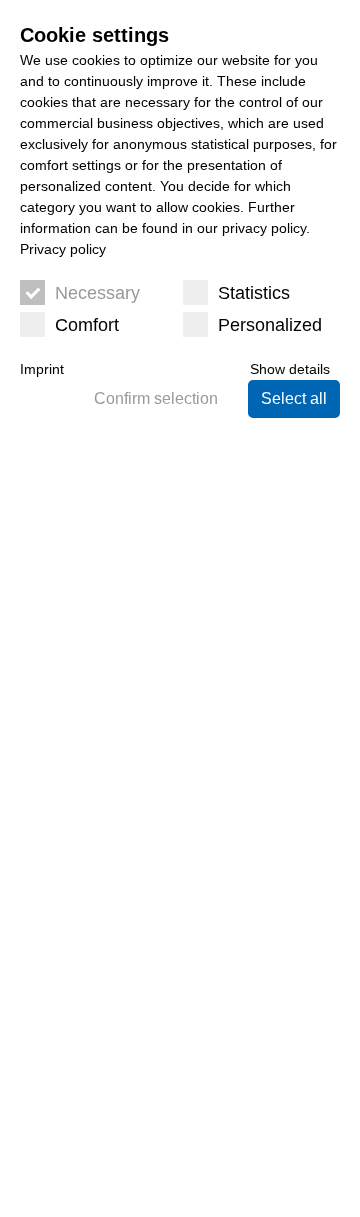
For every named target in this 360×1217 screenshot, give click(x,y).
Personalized (270, 325)
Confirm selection (156, 398)
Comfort (87, 325)
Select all (294, 398)
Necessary (97, 293)
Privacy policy (63, 249)
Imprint (42, 369)
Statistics (254, 293)
